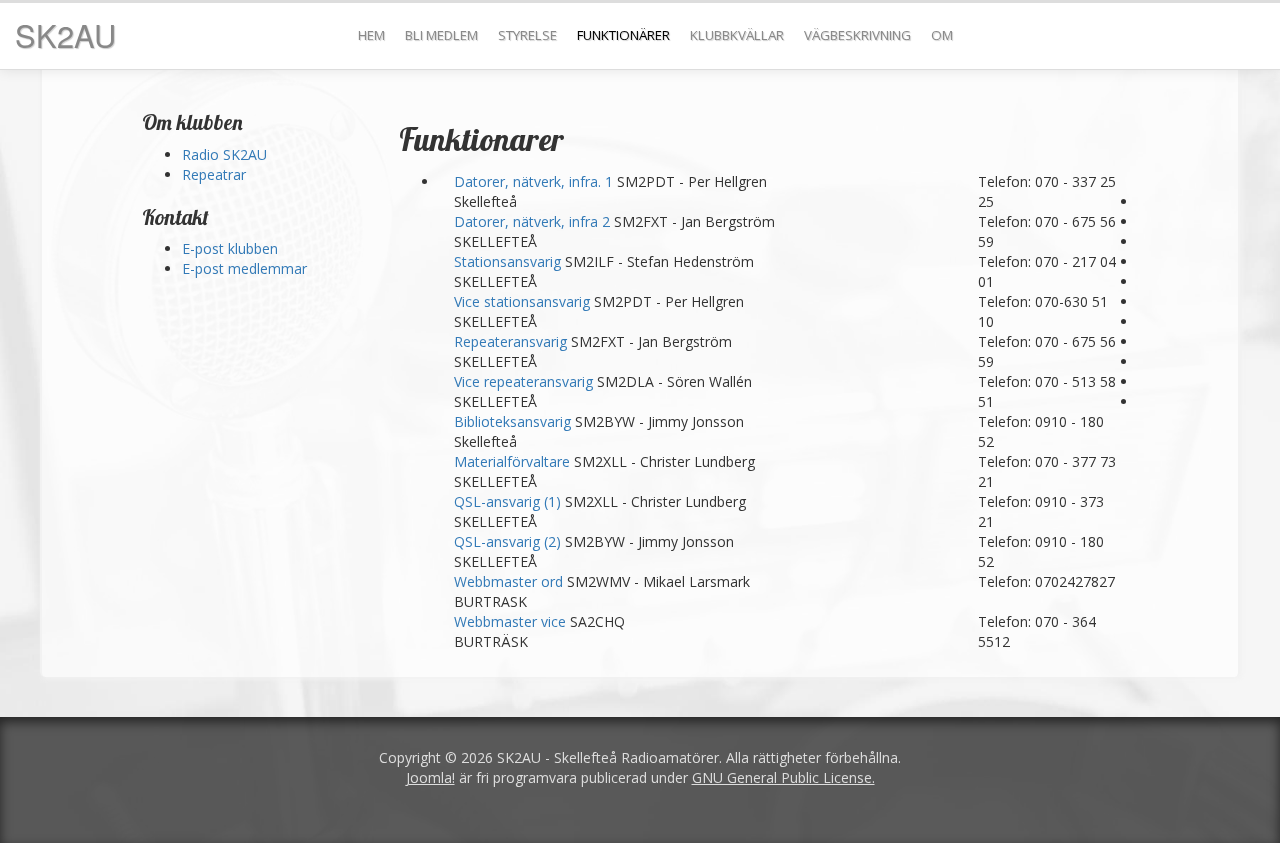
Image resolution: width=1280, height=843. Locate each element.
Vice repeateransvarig (525, 381)
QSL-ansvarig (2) (509, 541)
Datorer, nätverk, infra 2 (534, 221)
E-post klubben (230, 248)
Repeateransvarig (512, 341)
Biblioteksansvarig (514, 421)
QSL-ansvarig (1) (509, 501)
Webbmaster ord (510, 581)
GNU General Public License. (783, 777)
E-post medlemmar (244, 268)
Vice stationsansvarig (524, 301)
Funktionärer (623, 35)
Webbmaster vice (512, 621)
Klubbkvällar (737, 35)
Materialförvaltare (514, 461)
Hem (371, 35)
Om (942, 35)
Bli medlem (441, 35)
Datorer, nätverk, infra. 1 (535, 181)
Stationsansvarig (509, 261)
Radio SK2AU (224, 154)
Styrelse (527, 35)
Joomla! (430, 777)
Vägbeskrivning (857, 35)
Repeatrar (214, 174)
